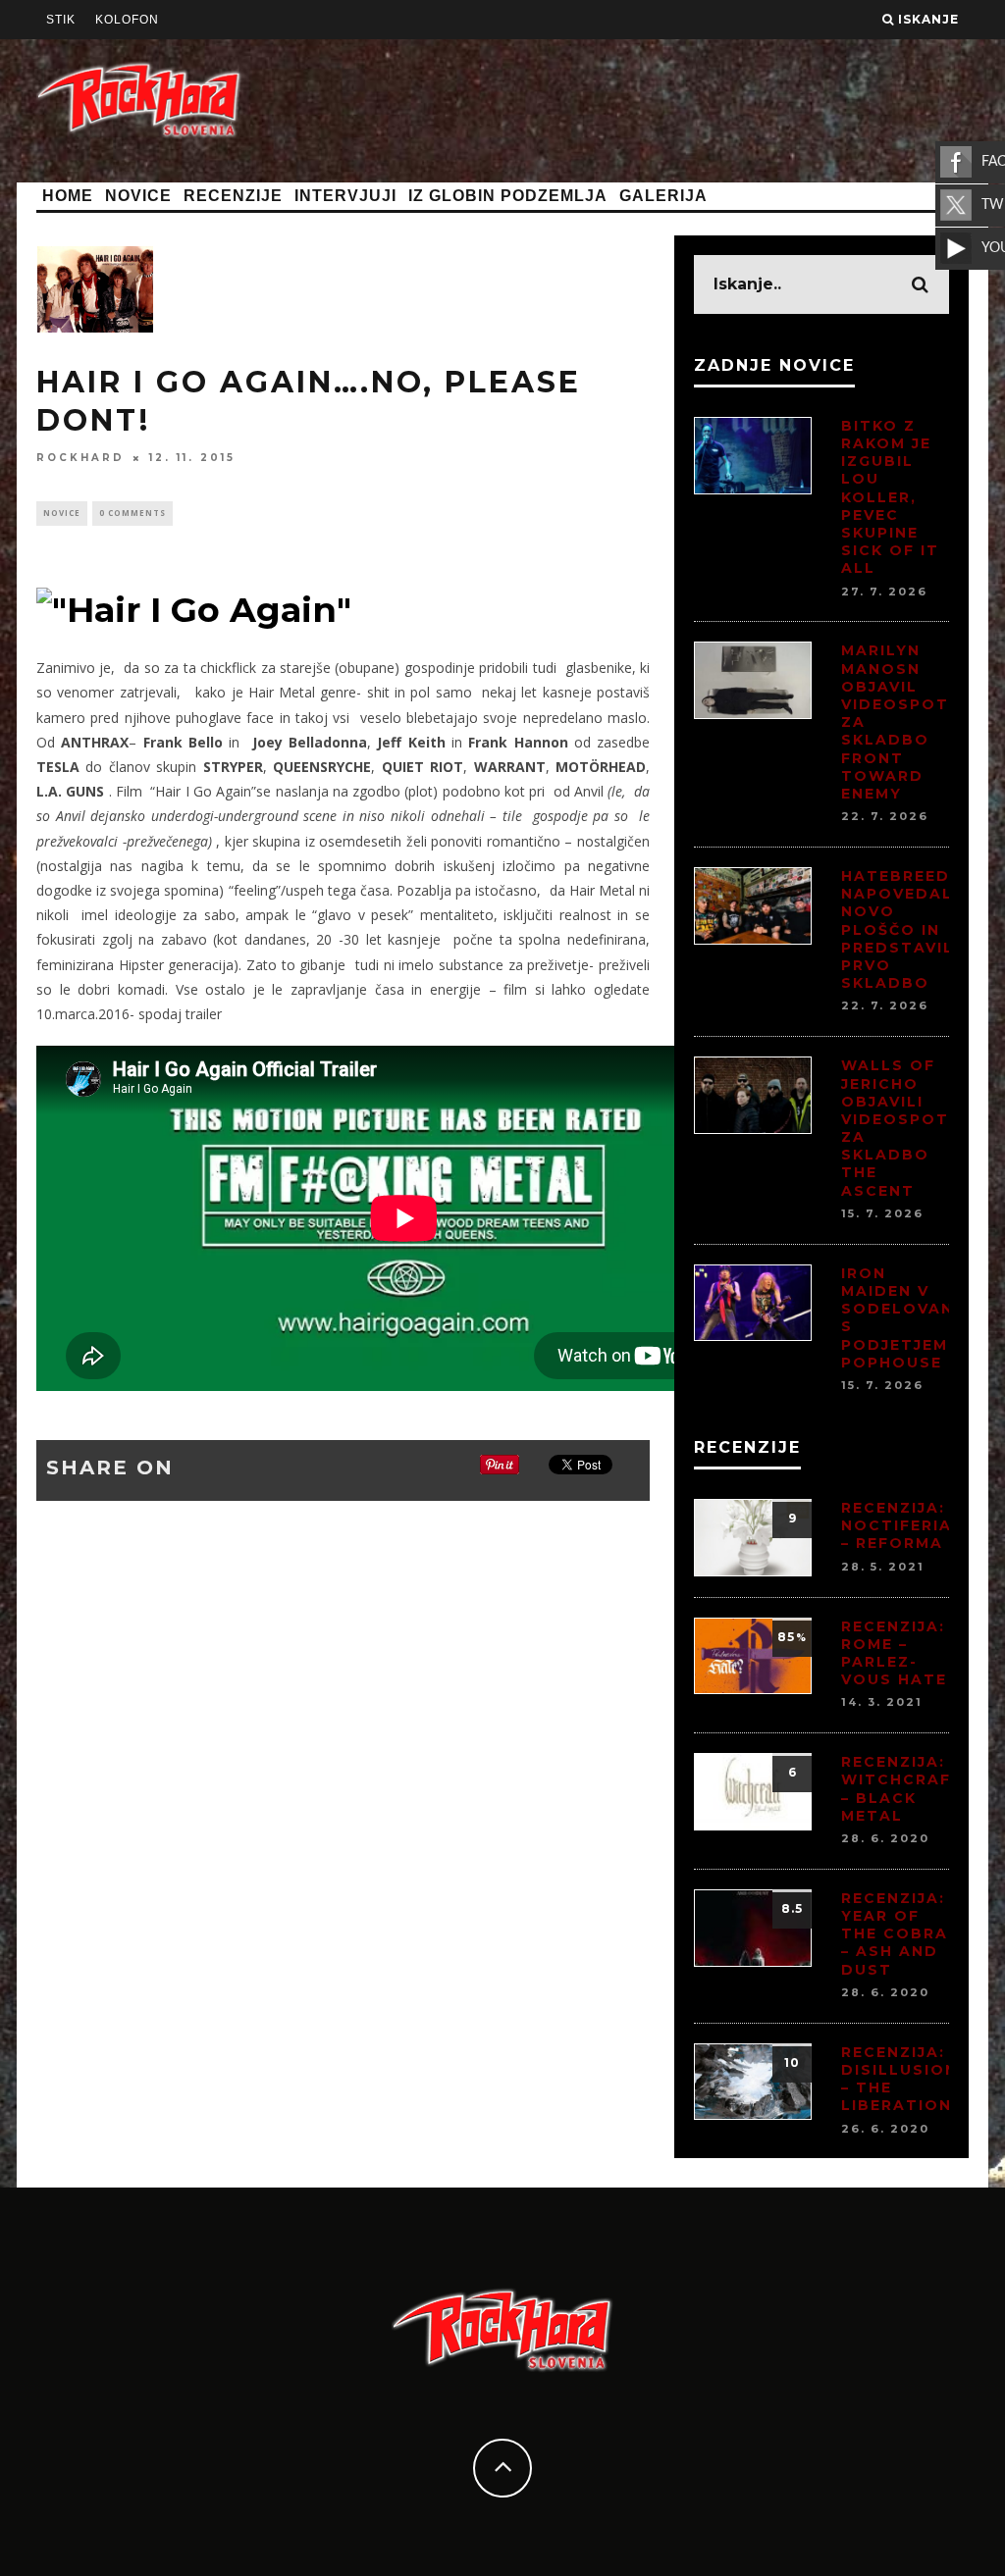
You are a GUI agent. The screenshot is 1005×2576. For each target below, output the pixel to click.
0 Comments (132, 513)
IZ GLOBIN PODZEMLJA (508, 196)
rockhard (80, 458)
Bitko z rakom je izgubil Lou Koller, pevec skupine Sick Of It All (890, 497)
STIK (61, 20)
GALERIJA (663, 196)
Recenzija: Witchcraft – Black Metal (902, 1789)
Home (68, 196)
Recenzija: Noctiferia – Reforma (897, 1525)
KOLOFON (127, 20)
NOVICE (138, 196)
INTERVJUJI (345, 196)
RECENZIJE (233, 196)
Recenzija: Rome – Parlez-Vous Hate (894, 1653)
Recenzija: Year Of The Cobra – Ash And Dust (895, 1934)
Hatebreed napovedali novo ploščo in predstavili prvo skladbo (900, 929)
